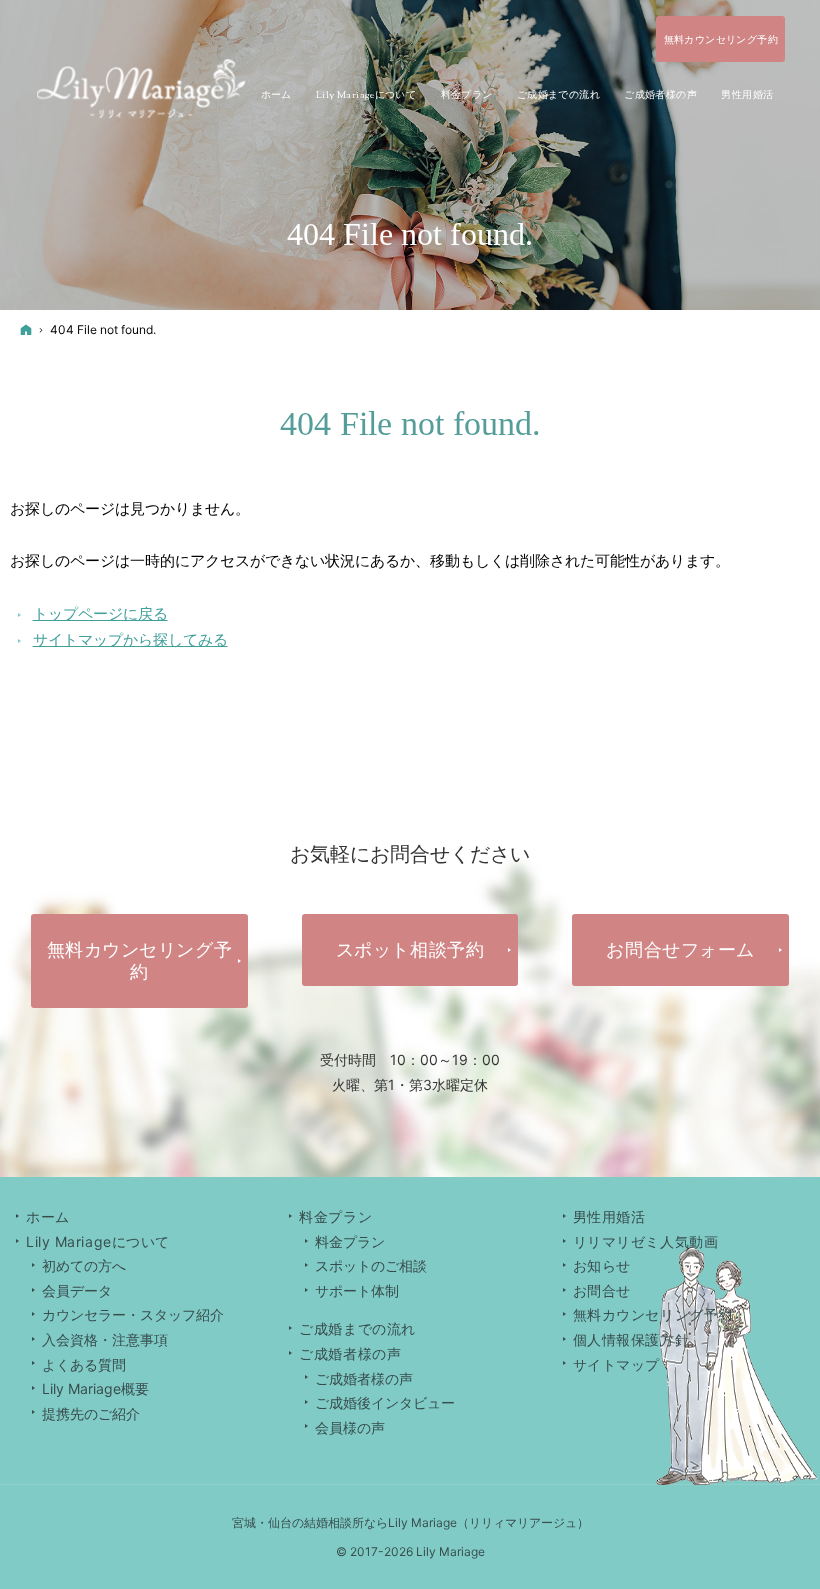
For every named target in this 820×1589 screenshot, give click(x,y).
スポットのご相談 (371, 1265)
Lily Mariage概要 (95, 1388)
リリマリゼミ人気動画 (646, 1241)
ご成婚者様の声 (364, 1378)
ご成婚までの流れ (357, 1328)
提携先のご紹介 (91, 1413)
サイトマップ (616, 1364)
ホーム (48, 1216)
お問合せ (602, 1290)
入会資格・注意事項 (105, 1339)
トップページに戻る (100, 613)
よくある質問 (84, 1364)
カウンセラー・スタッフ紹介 (133, 1314)
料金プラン (350, 1241)
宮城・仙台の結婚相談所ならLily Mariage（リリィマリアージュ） (410, 1522)
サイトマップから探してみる (130, 639)
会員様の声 (350, 1427)
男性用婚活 (609, 1216)
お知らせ (602, 1265)
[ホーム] (26, 329)
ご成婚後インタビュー (385, 1402)
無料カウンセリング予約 (653, 1314)
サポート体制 (357, 1290)
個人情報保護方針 (631, 1339)
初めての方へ (84, 1265)
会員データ (77, 1290)
